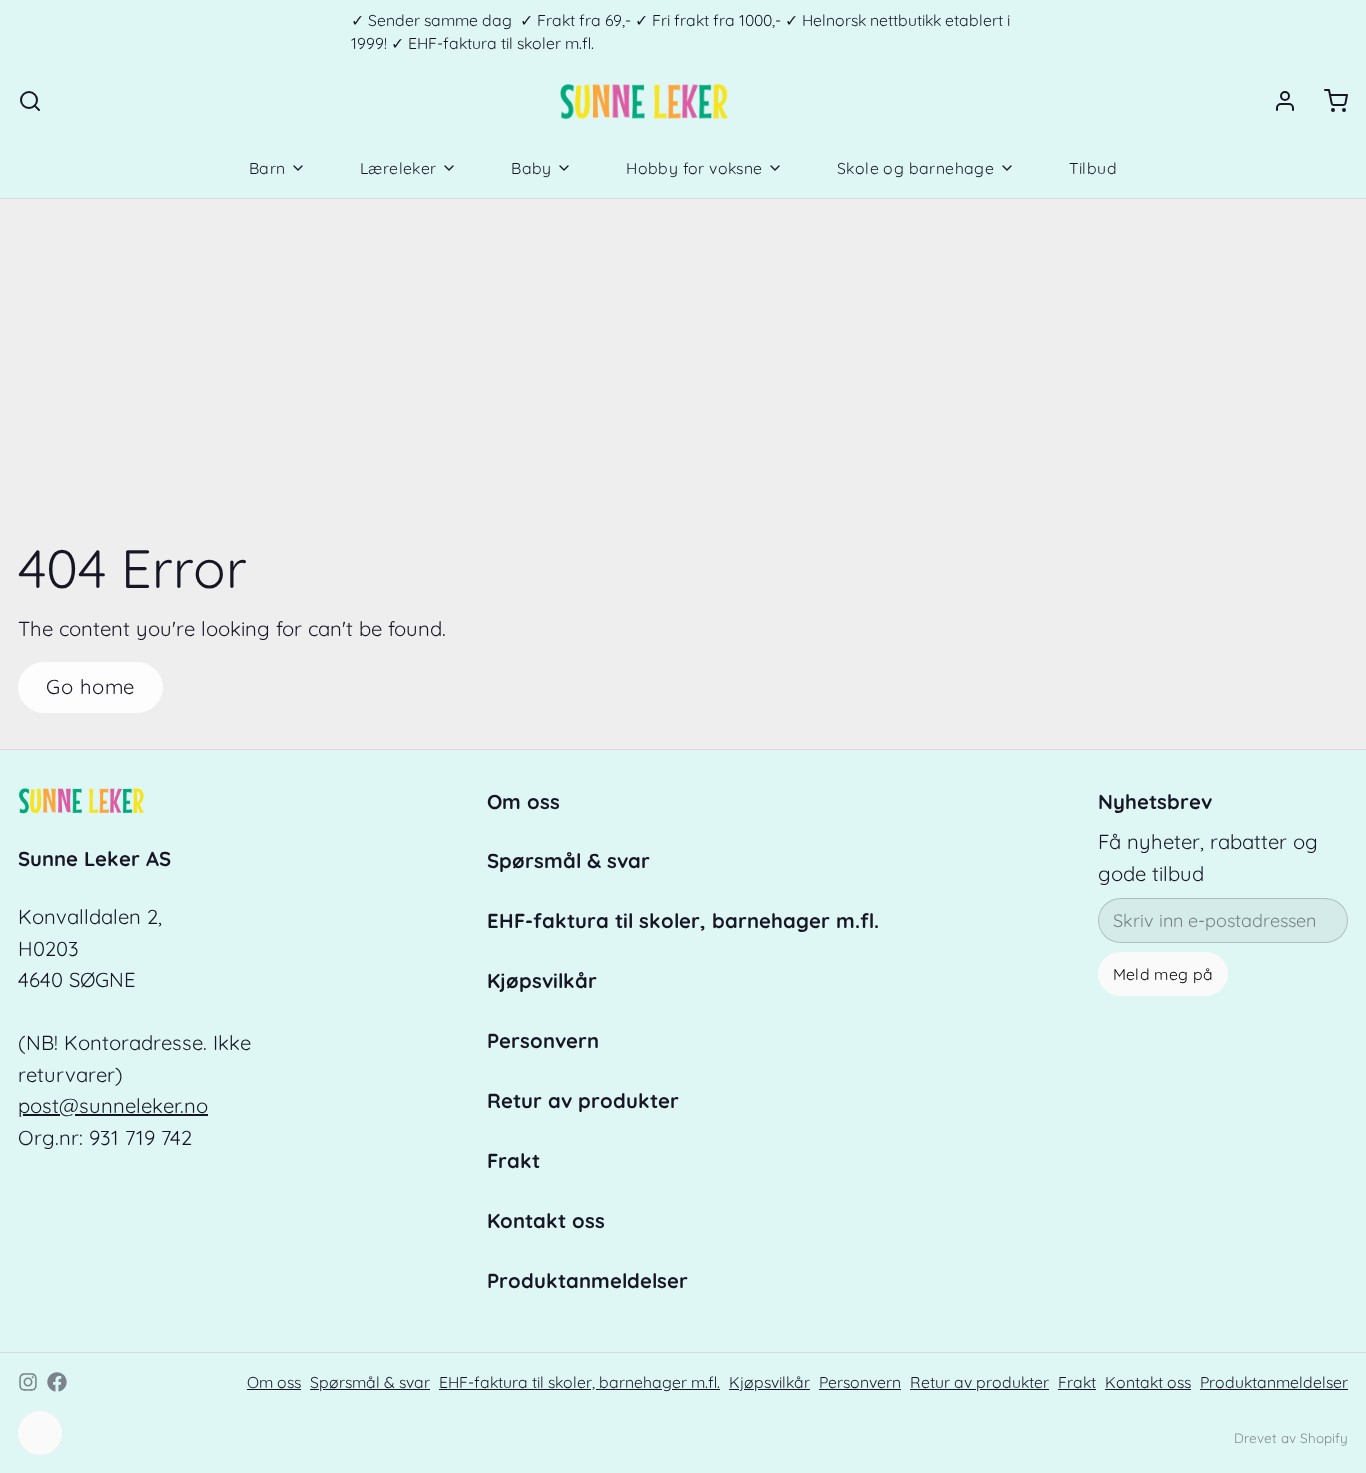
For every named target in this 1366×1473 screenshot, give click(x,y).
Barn (267, 168)
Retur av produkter (583, 1100)
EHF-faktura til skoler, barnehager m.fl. (683, 920)
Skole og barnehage (915, 168)
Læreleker (398, 168)
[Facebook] (57, 1382)
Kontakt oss (546, 1220)
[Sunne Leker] (643, 101)
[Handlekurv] (1327, 101)
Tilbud (1093, 168)
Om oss (523, 801)
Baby (531, 168)
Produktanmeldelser (587, 1280)
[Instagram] (28, 1382)
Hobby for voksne (694, 168)
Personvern (543, 1040)
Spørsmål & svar (568, 860)
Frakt (513, 1160)
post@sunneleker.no (113, 1105)
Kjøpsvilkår (542, 980)
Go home (90, 686)
